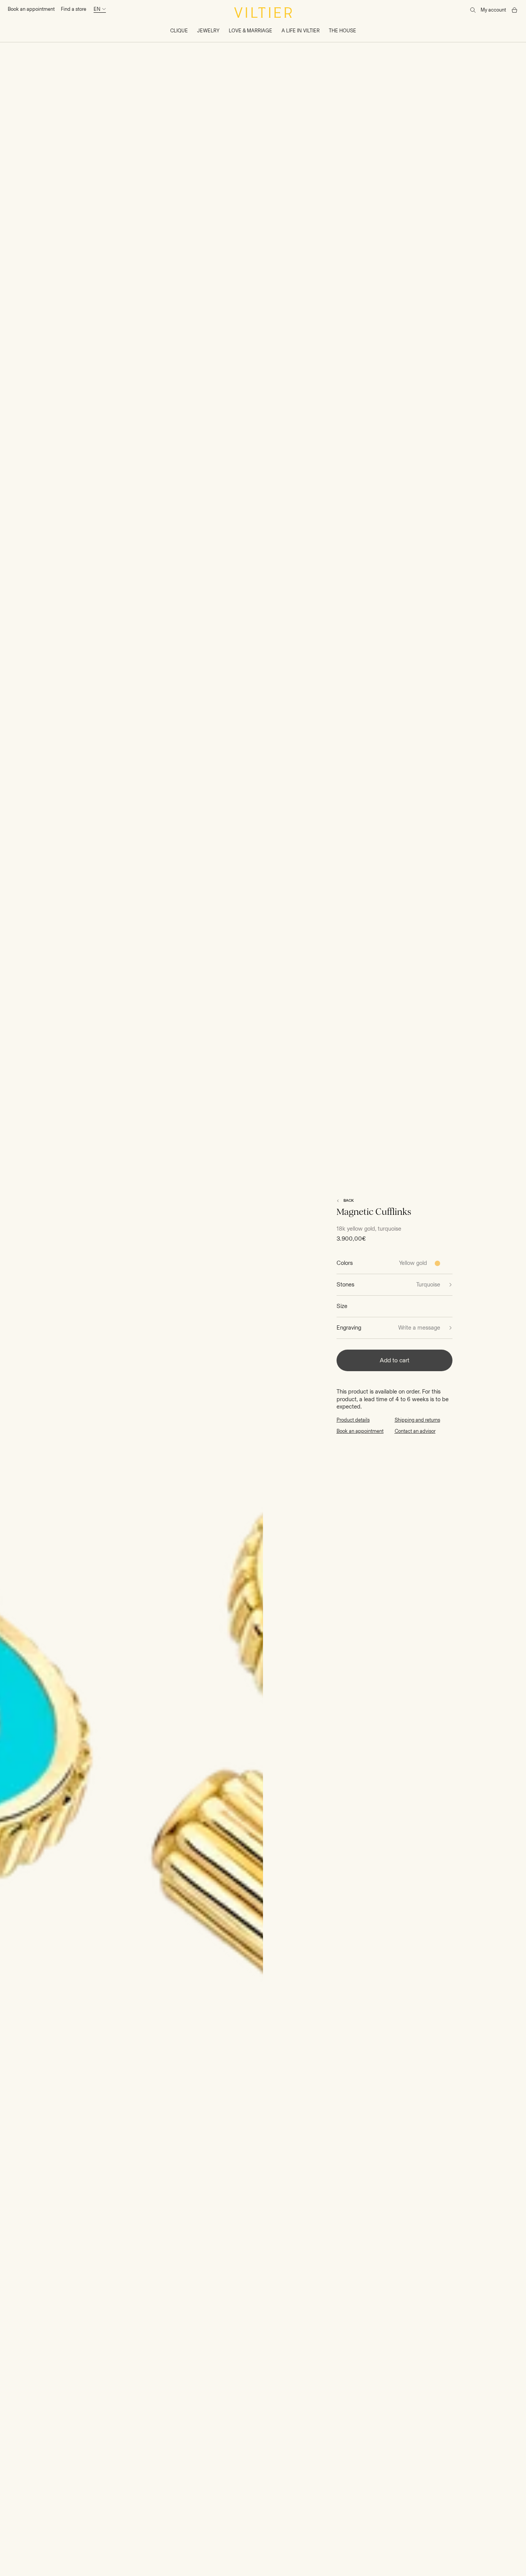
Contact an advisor (415, 1431)
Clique (179, 31)
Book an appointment (31, 9)
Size (342, 1306)
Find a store (74, 9)
